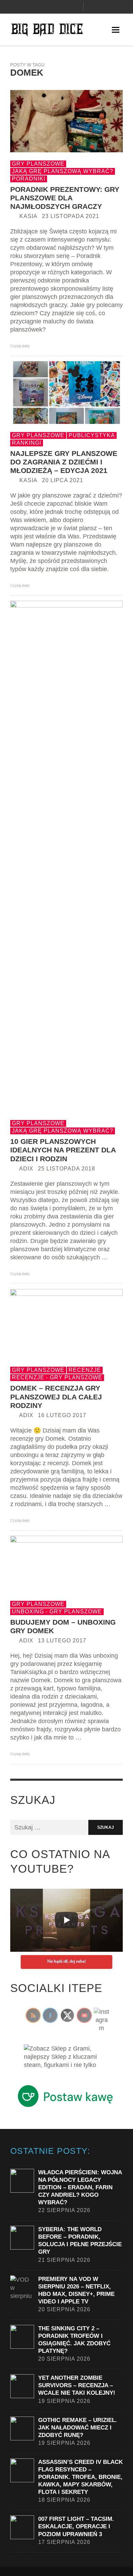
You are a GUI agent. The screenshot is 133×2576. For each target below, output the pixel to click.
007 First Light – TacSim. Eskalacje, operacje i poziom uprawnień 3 (76, 2526)
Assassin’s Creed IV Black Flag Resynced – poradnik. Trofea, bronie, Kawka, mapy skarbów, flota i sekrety (80, 2477)
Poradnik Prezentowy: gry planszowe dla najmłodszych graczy (65, 198)
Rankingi (27, 443)
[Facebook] (41, 7)
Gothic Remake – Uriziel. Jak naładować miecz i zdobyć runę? (78, 2428)
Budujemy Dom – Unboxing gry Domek (63, 1626)
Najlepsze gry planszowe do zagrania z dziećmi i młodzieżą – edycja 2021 (64, 462)
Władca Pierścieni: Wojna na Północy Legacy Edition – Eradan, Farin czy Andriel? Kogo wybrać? (80, 2187)
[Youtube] (76, 7)
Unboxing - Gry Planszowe (57, 1612)
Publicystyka (92, 435)
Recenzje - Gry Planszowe (57, 1377)
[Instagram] (53, 7)
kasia (28, 216)
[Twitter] (64, 7)
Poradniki (29, 179)
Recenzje (85, 1370)
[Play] (66, 1920)
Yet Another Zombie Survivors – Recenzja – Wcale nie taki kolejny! (77, 2385)
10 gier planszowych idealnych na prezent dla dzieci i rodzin (63, 1150)
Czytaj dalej (20, 346)
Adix (26, 1169)
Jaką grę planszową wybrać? (63, 171)
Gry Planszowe (38, 164)
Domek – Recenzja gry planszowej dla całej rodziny (56, 1397)
